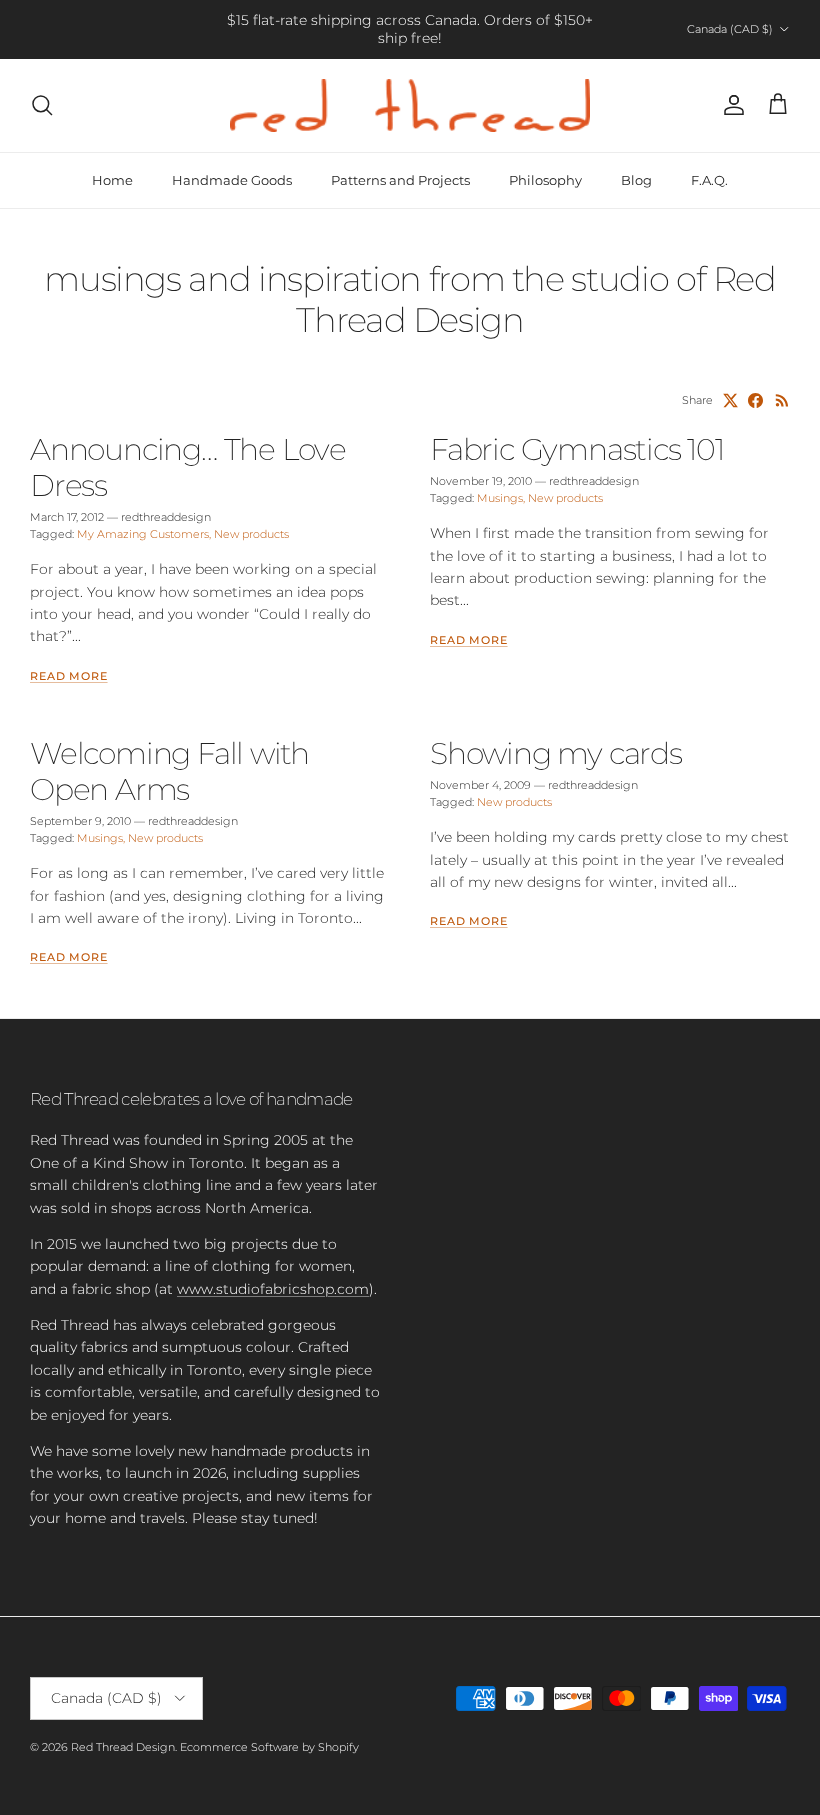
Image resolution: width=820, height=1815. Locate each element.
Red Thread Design (123, 1747)
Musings (500, 498)
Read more (69, 676)
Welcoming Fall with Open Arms (169, 771)
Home (112, 180)
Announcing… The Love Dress (188, 467)
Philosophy (545, 180)
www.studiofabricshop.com (273, 1289)
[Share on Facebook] (755, 400)
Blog (636, 180)
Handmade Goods (232, 180)
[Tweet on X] (730, 400)
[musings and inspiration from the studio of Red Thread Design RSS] (782, 400)
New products (251, 534)
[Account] (730, 105)
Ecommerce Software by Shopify (269, 1747)
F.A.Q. (709, 180)
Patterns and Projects (400, 180)
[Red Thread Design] (410, 105)
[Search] (42, 105)
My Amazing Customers (143, 534)
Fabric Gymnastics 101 (577, 449)
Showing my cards (556, 753)
